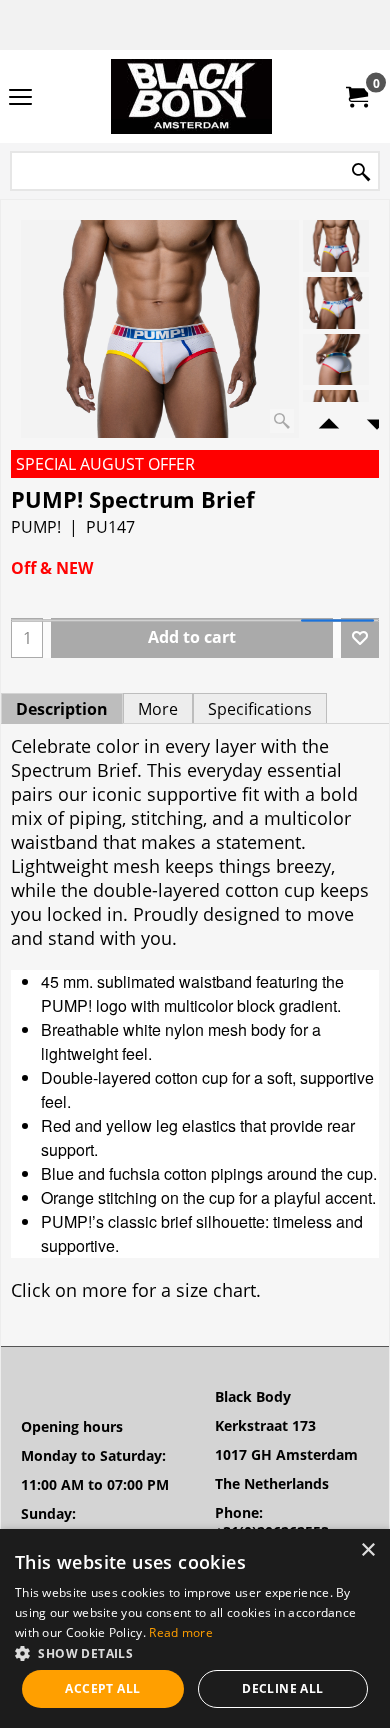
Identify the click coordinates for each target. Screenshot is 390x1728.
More (158, 709)
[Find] (361, 172)
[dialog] (195, 1628)
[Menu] (20, 98)
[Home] (191, 96)
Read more (181, 1632)
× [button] (367, 1550)
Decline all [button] (282, 1688)
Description (62, 709)
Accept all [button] (102, 1688)
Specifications (260, 709)
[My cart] (356, 97)
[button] (195, 1652)
